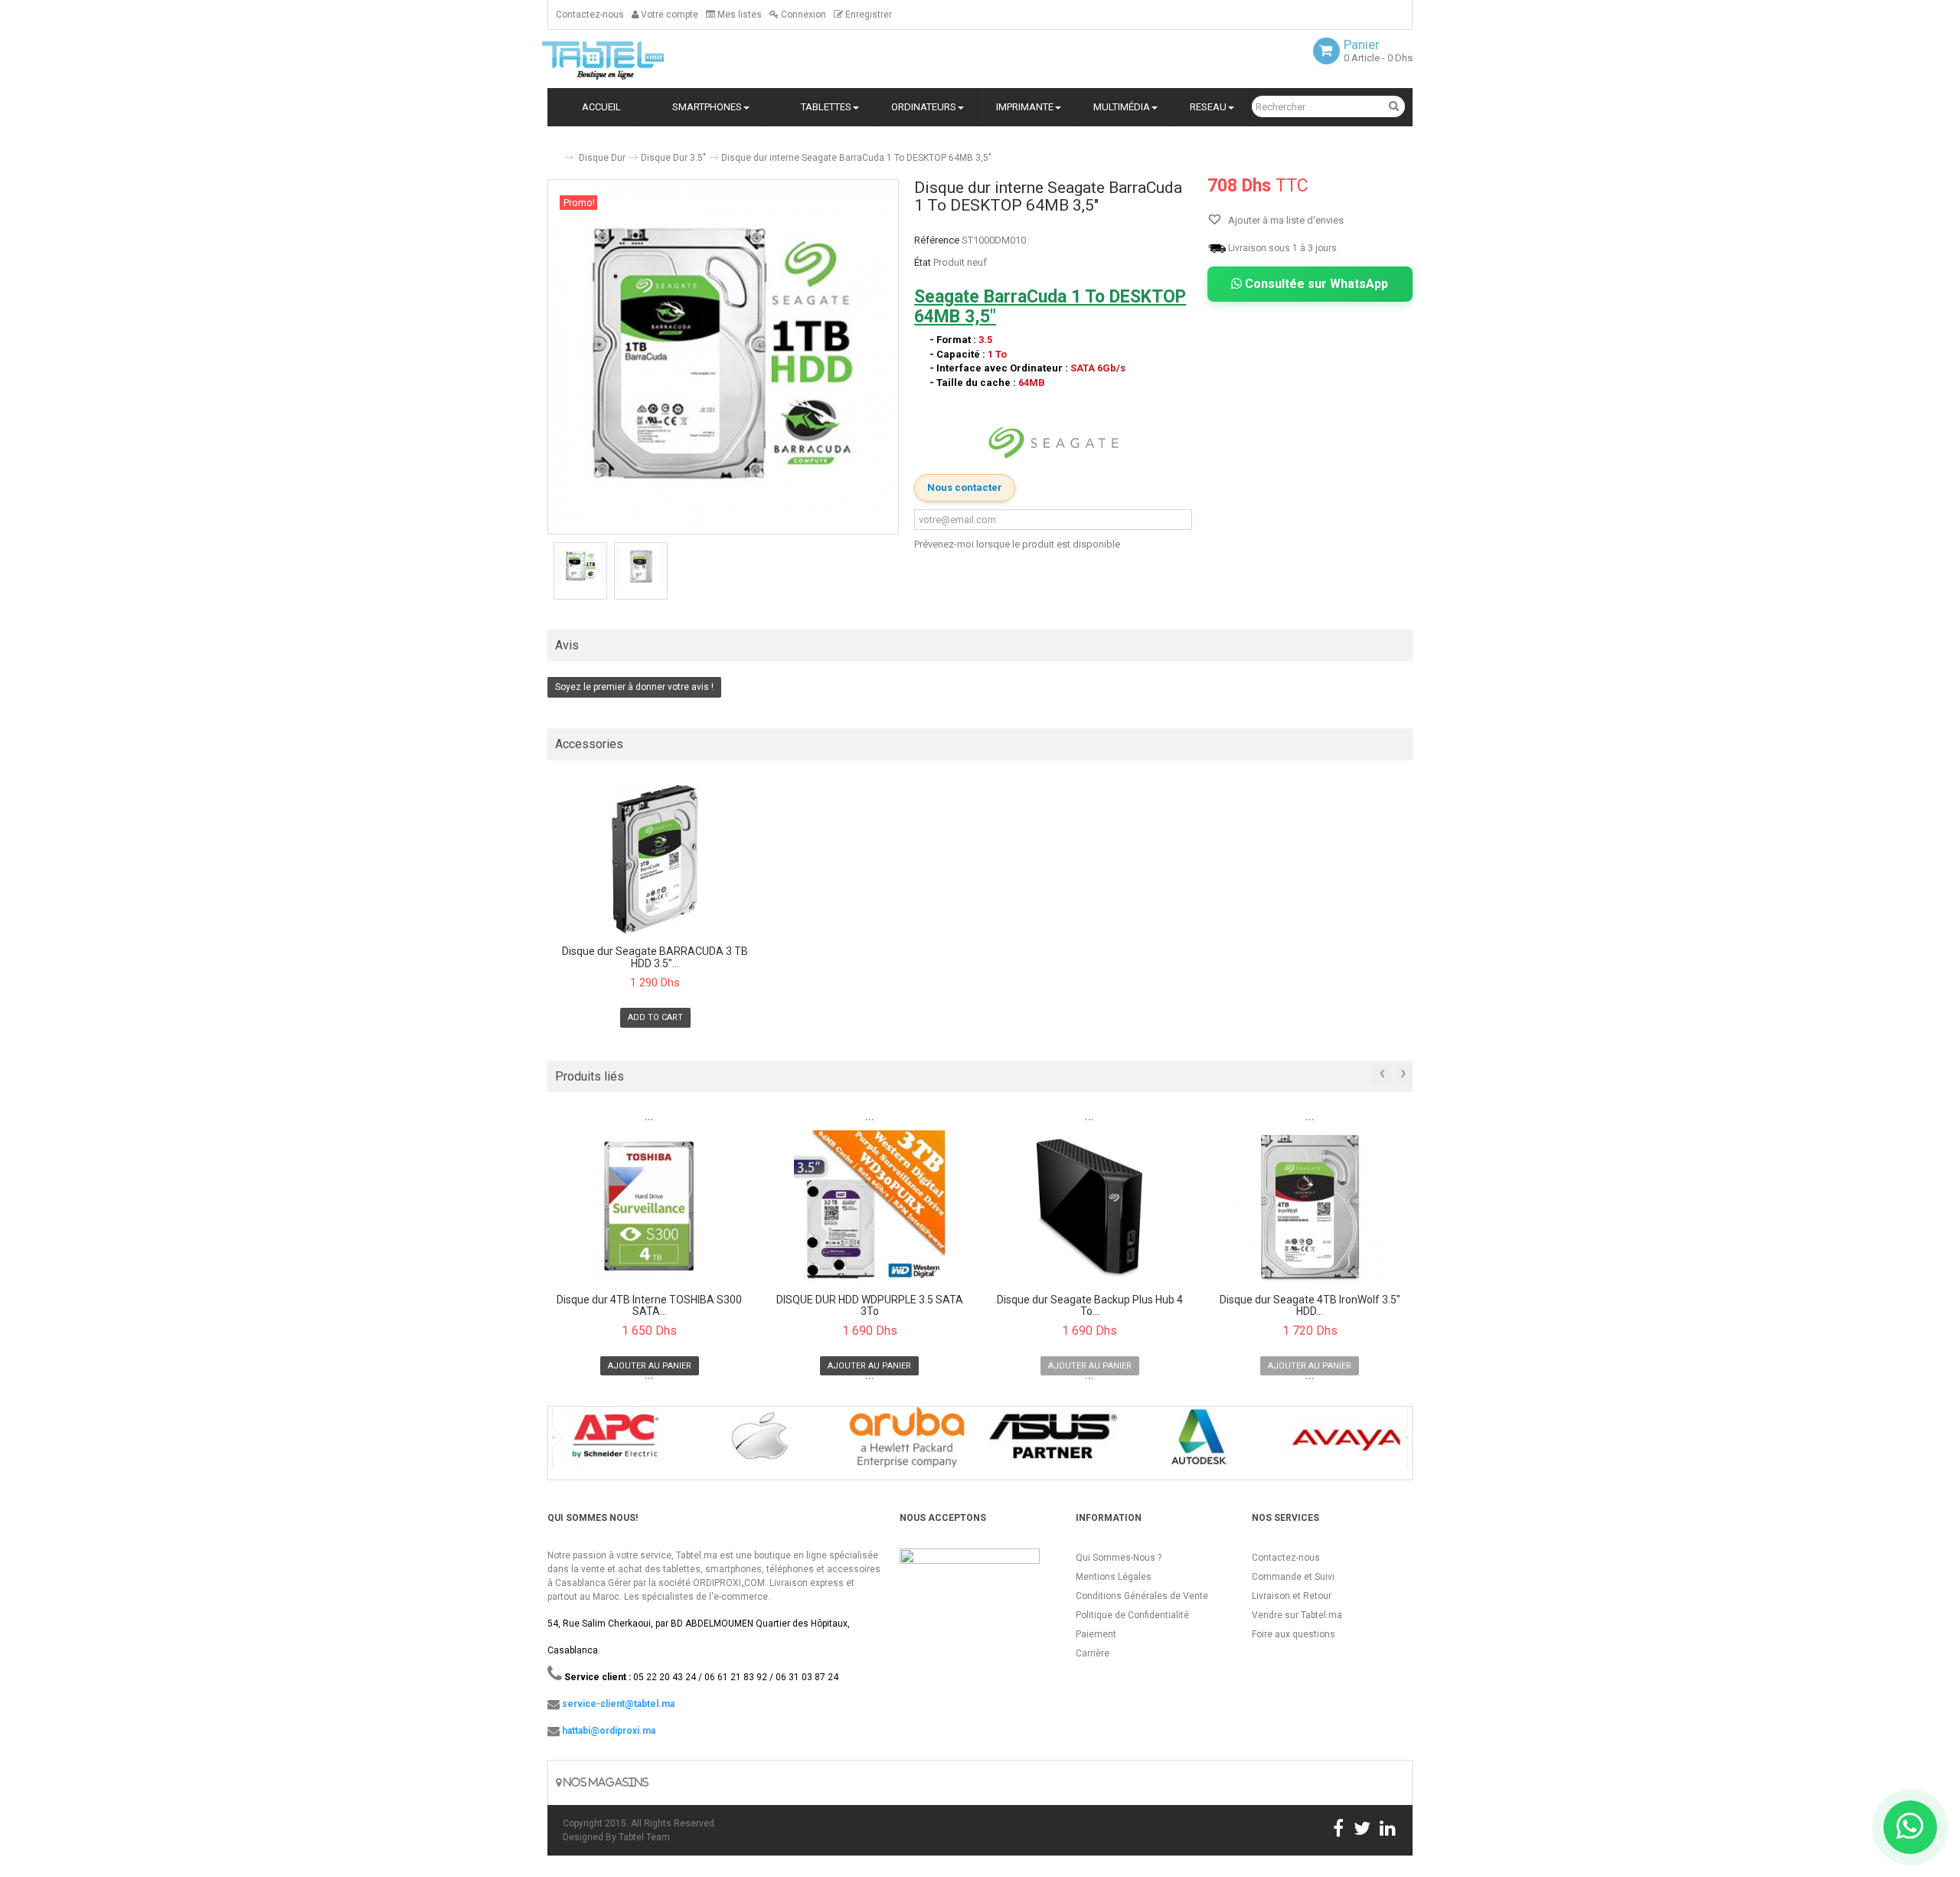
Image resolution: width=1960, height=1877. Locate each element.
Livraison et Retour (1292, 1596)
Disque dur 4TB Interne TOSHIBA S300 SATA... (649, 1306)
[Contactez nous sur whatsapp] (1910, 1827)
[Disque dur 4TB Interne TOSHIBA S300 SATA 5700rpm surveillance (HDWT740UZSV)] (650, 1206)
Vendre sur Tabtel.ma (1297, 1615)
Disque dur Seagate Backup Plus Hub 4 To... (1090, 1306)
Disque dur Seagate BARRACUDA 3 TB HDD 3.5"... (655, 957)
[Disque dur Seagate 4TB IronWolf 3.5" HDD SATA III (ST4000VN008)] (1310, 1206)
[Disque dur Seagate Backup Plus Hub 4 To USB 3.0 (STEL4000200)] (1090, 1206)
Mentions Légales (1114, 1577)
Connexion (802, 15)
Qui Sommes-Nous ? (1119, 1558)
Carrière (1093, 1653)
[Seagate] (1053, 443)
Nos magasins (605, 1782)
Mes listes (738, 15)
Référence (937, 240)
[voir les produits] (614, 1442)
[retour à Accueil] (554, 151)
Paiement (1096, 1634)
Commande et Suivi (1293, 1577)
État (923, 262)
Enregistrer (867, 15)
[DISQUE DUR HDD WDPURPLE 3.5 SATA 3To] (870, 1206)
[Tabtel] (624, 59)
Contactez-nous (590, 15)
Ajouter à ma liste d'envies (1285, 220)
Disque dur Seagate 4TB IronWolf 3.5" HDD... (1310, 1306)
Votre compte (668, 15)
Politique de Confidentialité (1132, 1615)
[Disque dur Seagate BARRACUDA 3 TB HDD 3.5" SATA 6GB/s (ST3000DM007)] (655, 860)
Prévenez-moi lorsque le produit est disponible (1017, 544)
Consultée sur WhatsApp (1315, 284)
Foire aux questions (1294, 1634)
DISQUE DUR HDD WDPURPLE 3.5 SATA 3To (870, 1306)
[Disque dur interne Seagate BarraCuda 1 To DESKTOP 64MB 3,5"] (580, 566)
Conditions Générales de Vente (1142, 1596)
